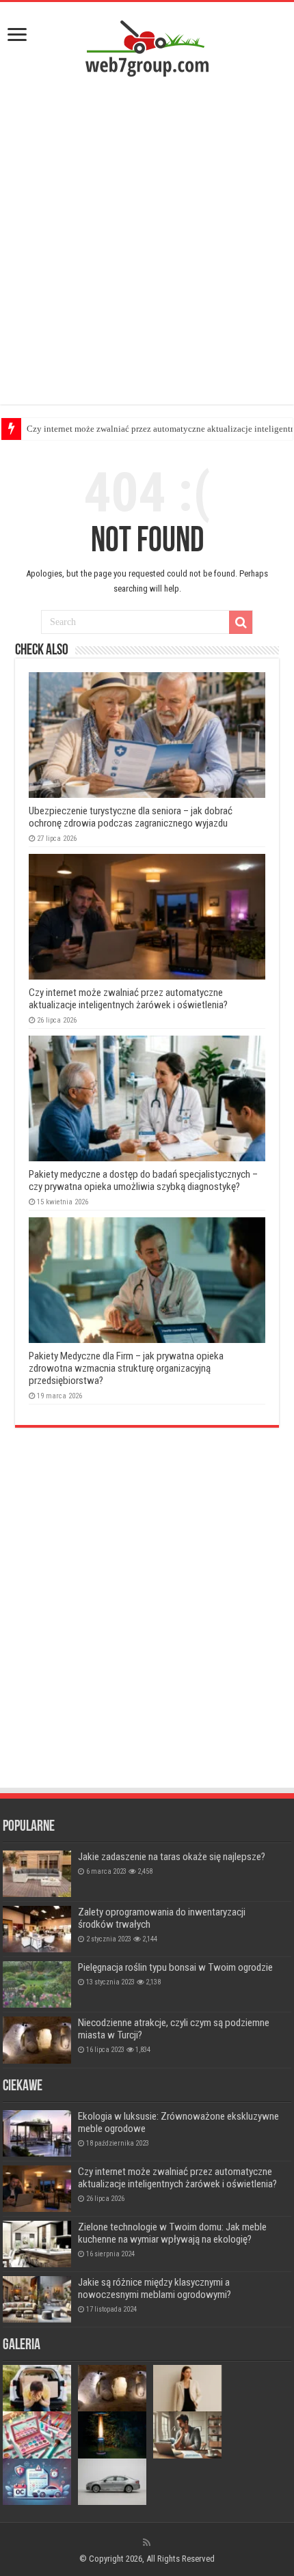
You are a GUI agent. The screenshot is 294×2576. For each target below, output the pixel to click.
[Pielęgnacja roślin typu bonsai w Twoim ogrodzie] (37, 1984)
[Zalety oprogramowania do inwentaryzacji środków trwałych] (37, 1929)
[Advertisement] (147, 244)
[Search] (241, 622)
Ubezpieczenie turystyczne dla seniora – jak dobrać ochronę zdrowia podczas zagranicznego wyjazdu (131, 817)
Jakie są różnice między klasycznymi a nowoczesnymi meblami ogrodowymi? (155, 2288)
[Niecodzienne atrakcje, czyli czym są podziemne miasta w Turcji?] (37, 2040)
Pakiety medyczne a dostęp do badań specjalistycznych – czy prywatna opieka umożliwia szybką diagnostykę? (143, 1180)
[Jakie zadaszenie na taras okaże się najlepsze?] (37, 1874)
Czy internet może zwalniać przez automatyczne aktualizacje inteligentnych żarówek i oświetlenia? (128, 999)
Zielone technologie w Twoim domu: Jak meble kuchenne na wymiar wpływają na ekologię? (172, 2233)
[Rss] (147, 2543)
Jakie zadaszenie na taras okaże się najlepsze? (172, 1857)
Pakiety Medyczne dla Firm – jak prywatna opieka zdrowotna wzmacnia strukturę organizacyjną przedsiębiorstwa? (126, 1368)
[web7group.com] (147, 47)
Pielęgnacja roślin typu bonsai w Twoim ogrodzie (175, 1967)
